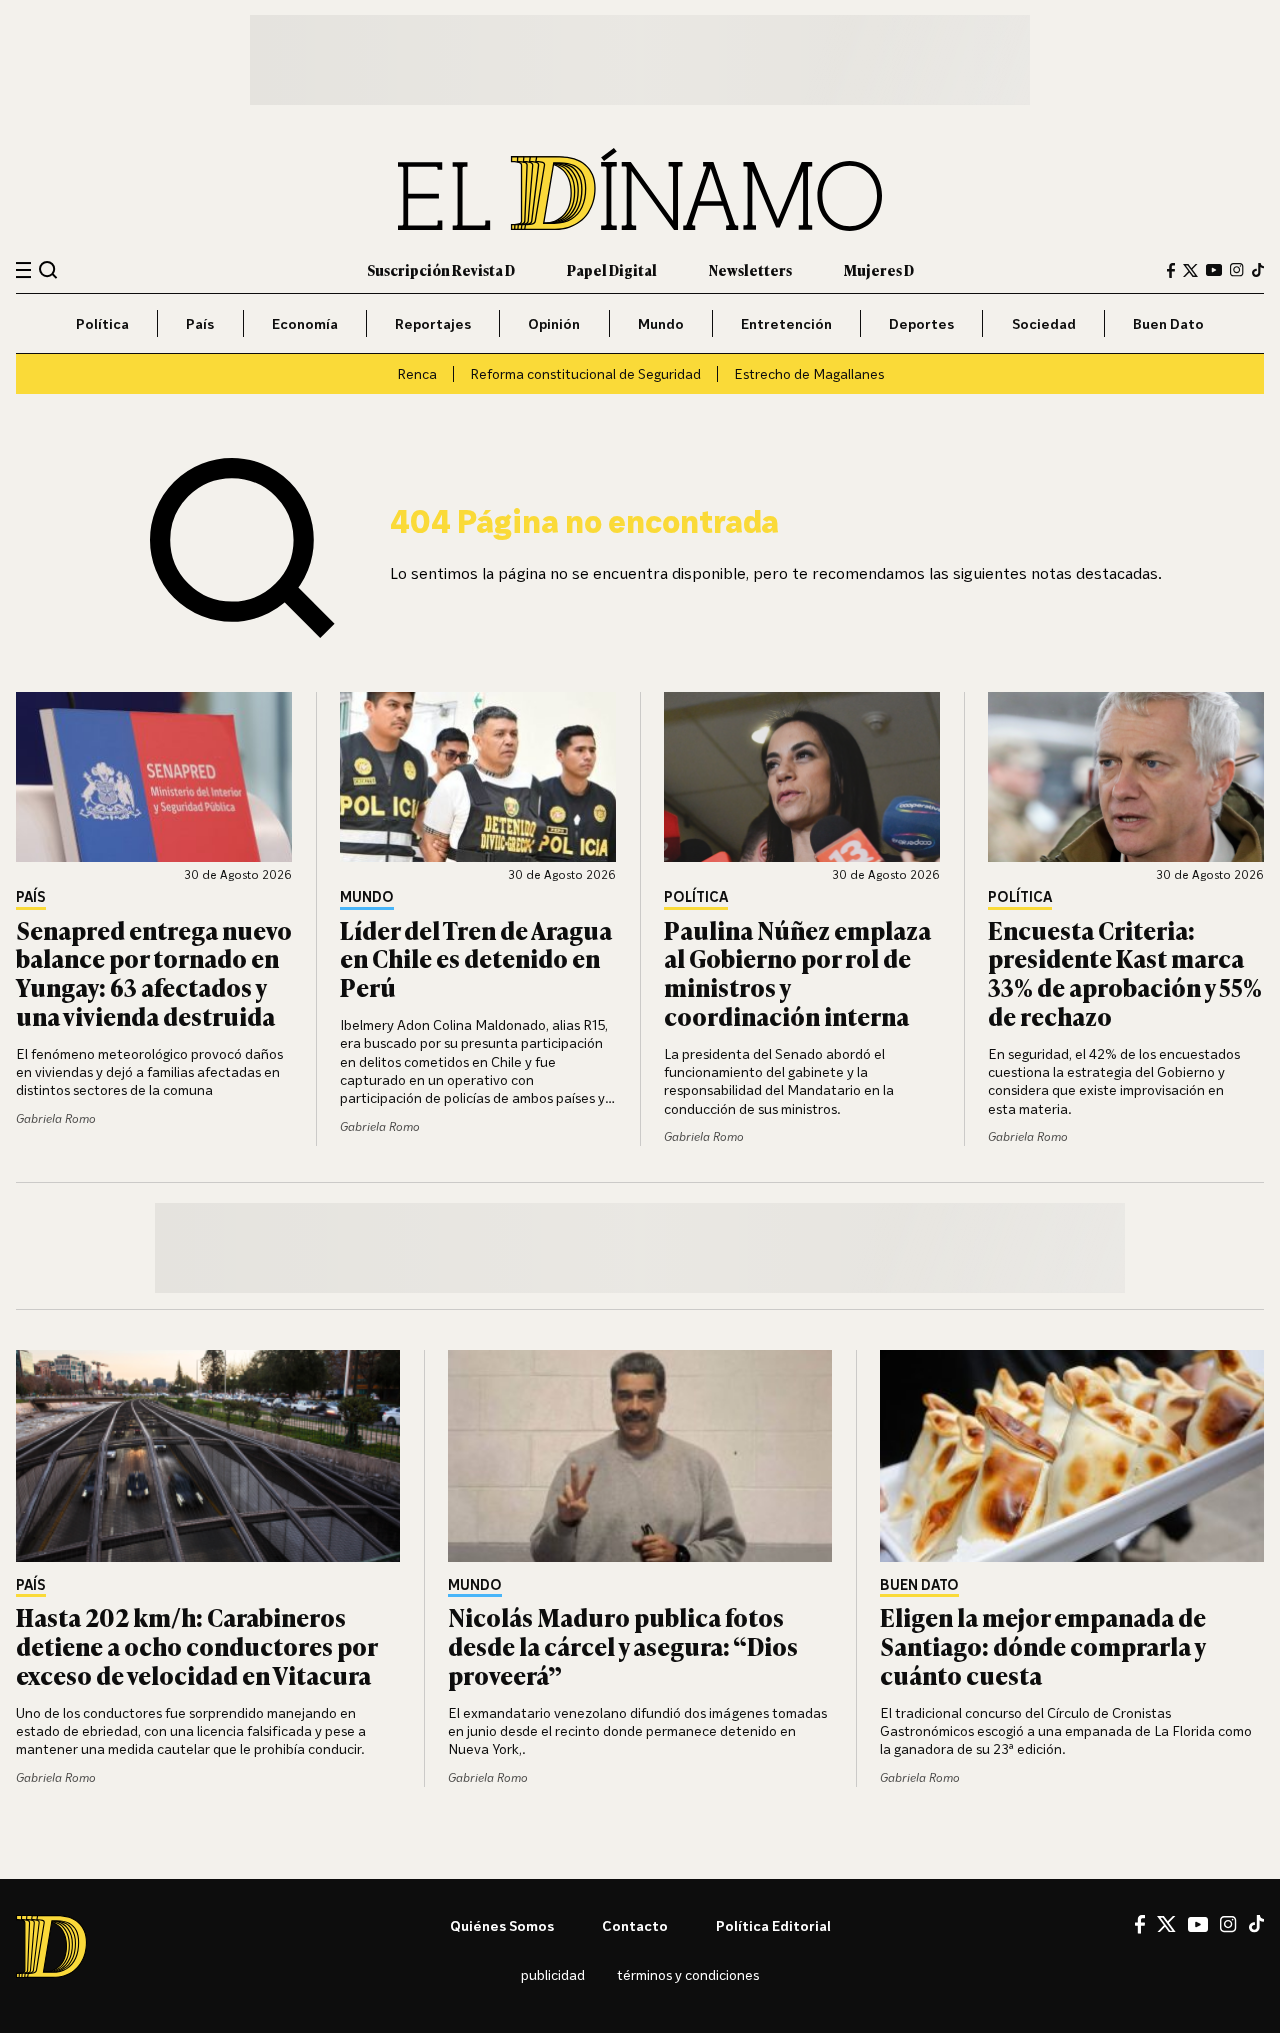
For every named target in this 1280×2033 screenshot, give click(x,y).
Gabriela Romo (56, 1118)
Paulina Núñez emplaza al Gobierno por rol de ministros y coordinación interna (797, 972)
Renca (417, 373)
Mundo (661, 323)
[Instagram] (1237, 270)
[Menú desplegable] (23, 270)
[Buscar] (48, 269)
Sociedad (1044, 323)
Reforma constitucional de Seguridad (585, 373)
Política (102, 323)
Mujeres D (879, 269)
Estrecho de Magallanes (809, 373)
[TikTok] (1258, 270)
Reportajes (433, 323)
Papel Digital (612, 269)
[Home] (640, 189)
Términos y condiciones (688, 1974)
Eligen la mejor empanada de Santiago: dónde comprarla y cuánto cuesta (1043, 1645)
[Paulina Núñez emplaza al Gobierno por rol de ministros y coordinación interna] (802, 777)
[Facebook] (1171, 270)
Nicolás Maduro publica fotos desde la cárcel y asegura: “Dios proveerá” (623, 1645)
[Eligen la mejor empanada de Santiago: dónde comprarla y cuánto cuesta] (1072, 1456)
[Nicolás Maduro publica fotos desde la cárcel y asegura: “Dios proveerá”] (640, 1456)
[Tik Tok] (1256, 1924)
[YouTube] (1214, 270)
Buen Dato (1168, 323)
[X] (1166, 1924)
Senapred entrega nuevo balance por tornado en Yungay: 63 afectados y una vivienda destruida (154, 972)
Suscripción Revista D (441, 269)
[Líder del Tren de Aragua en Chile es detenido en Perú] (478, 777)
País (200, 323)
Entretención (786, 323)
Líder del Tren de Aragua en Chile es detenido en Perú (476, 958)
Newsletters (750, 269)
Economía (305, 323)
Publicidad (553, 1974)
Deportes (921, 323)
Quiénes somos (502, 1925)
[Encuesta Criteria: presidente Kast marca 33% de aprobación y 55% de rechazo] (1126, 777)
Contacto (635, 1925)
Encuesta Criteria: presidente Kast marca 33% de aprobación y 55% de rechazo (1125, 972)
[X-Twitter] (1190, 270)
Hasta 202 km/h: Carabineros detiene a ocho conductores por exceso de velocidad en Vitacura (196, 1645)
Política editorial (773, 1925)
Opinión (554, 323)
